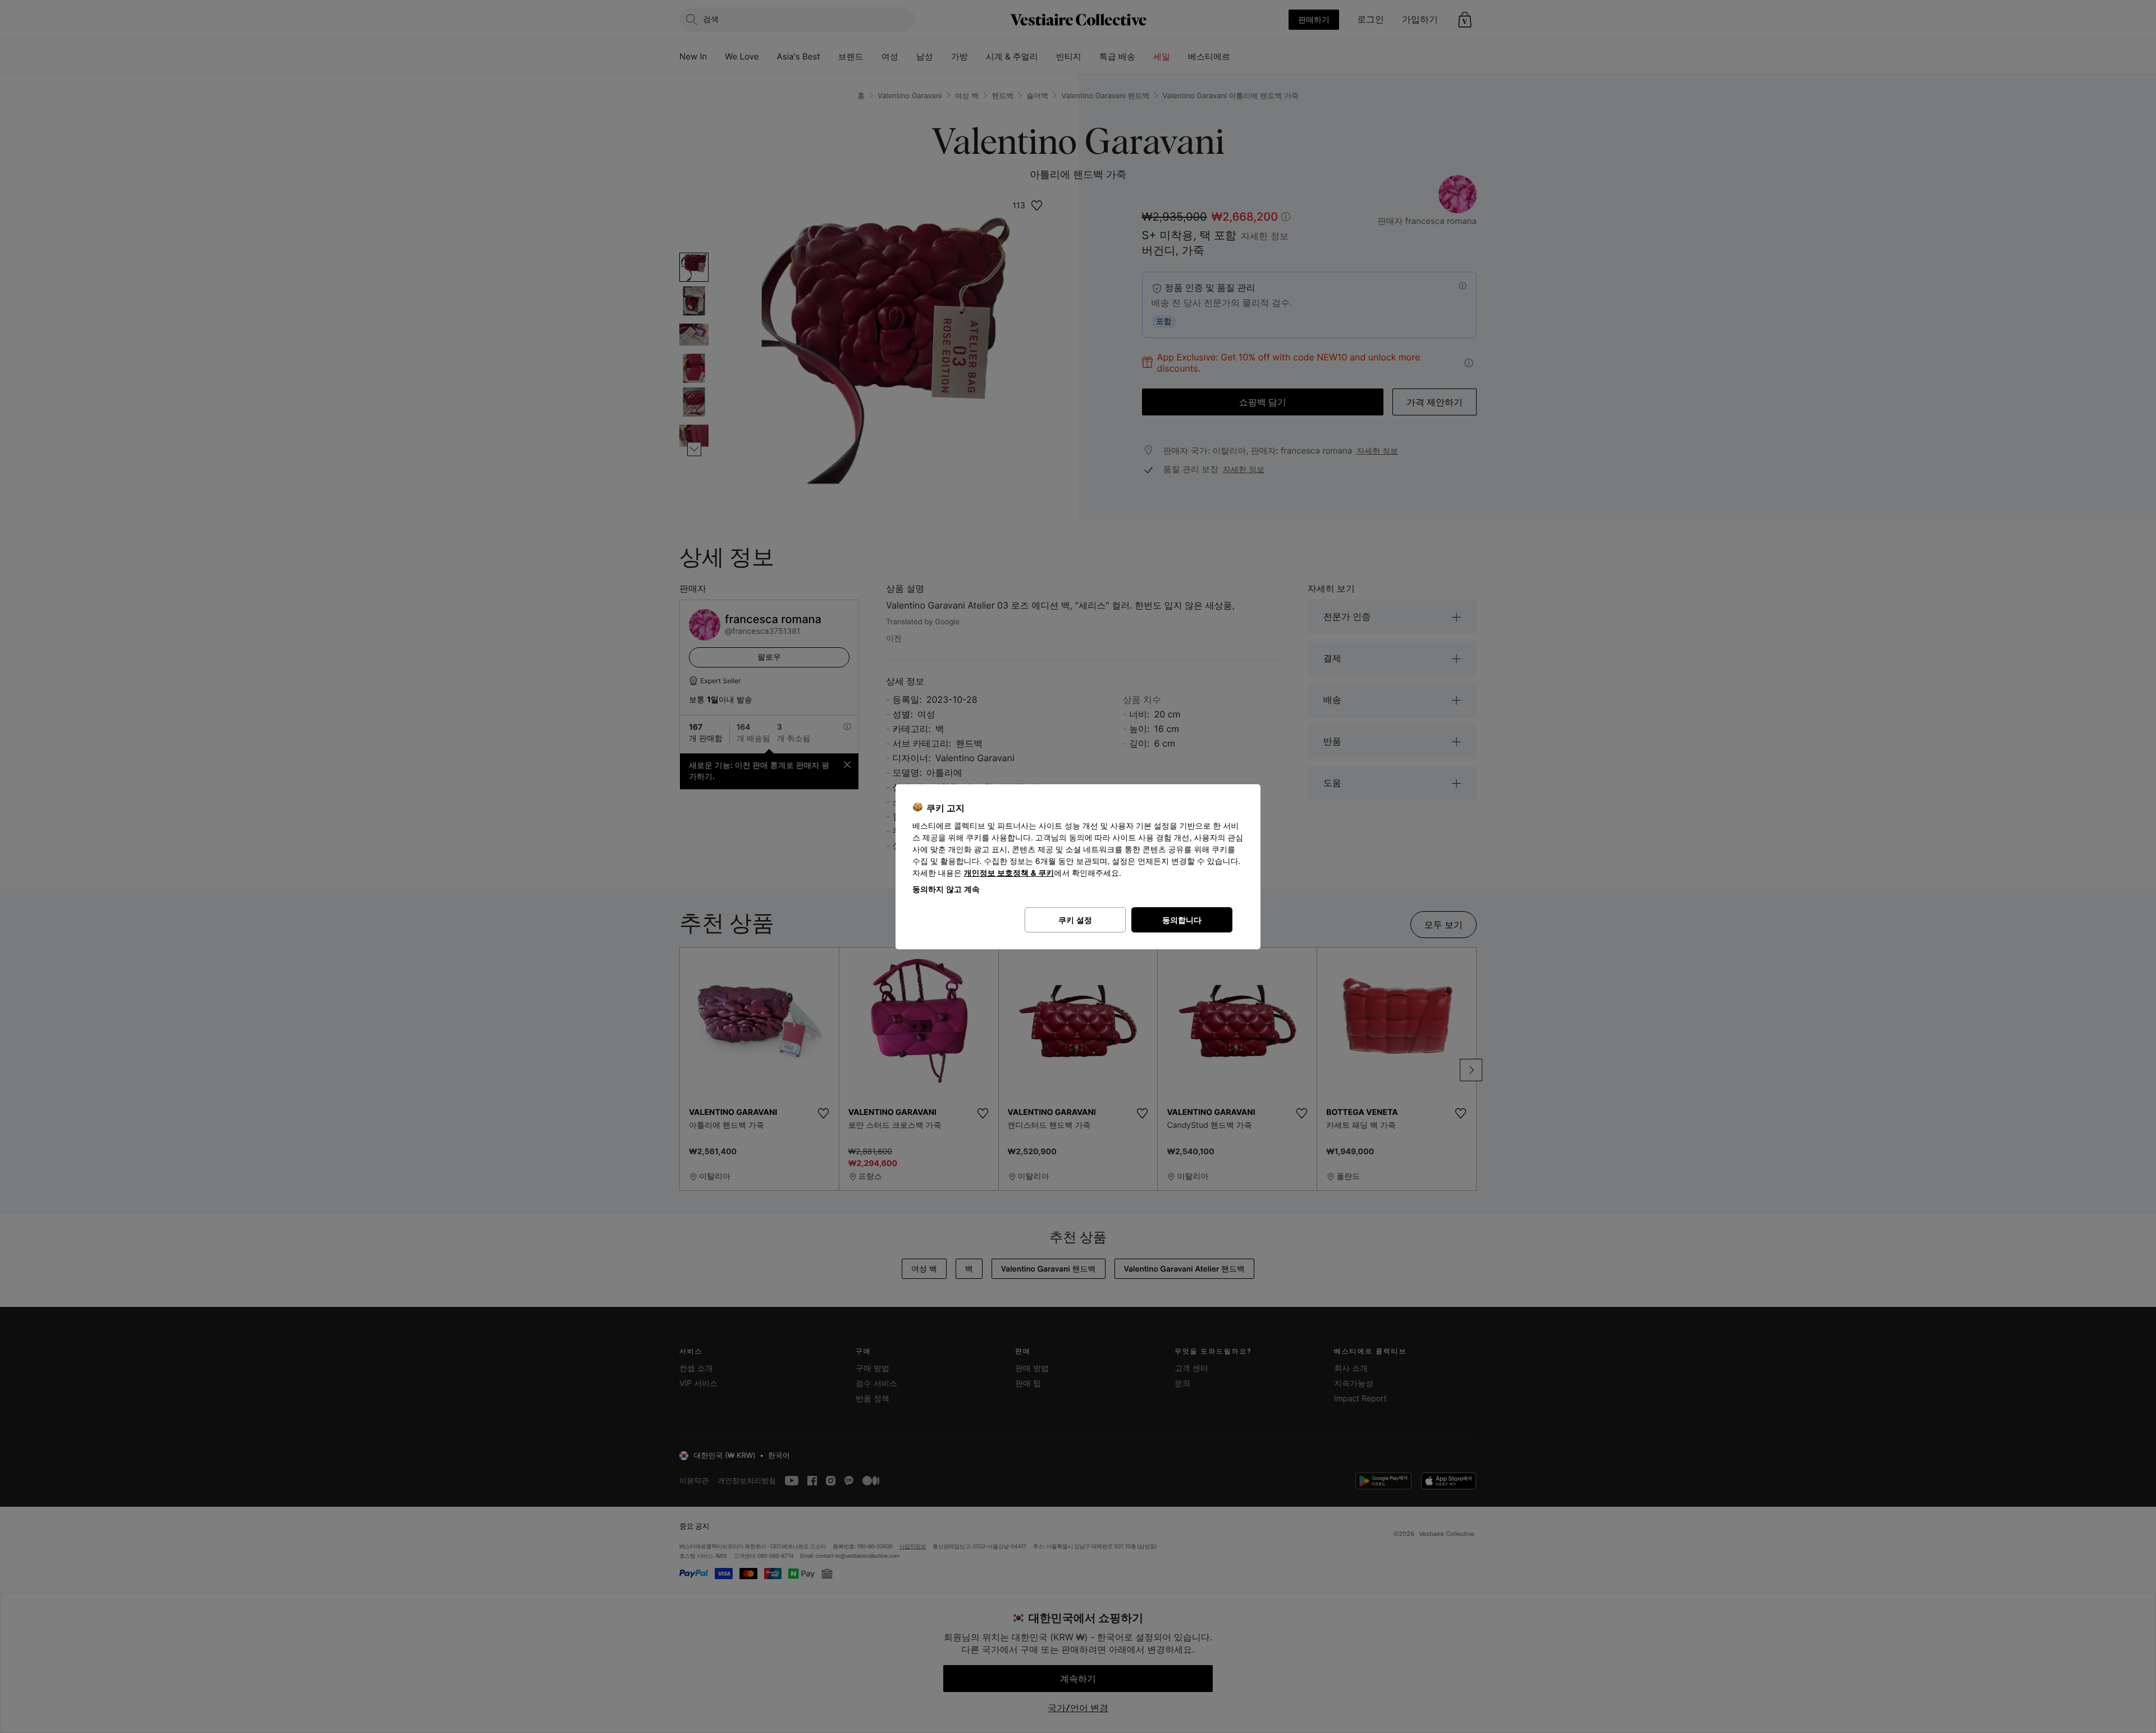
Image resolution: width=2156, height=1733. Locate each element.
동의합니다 (1182, 920)
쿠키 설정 (1075, 920)
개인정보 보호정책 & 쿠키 (1009, 873)
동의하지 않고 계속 (946, 889)
